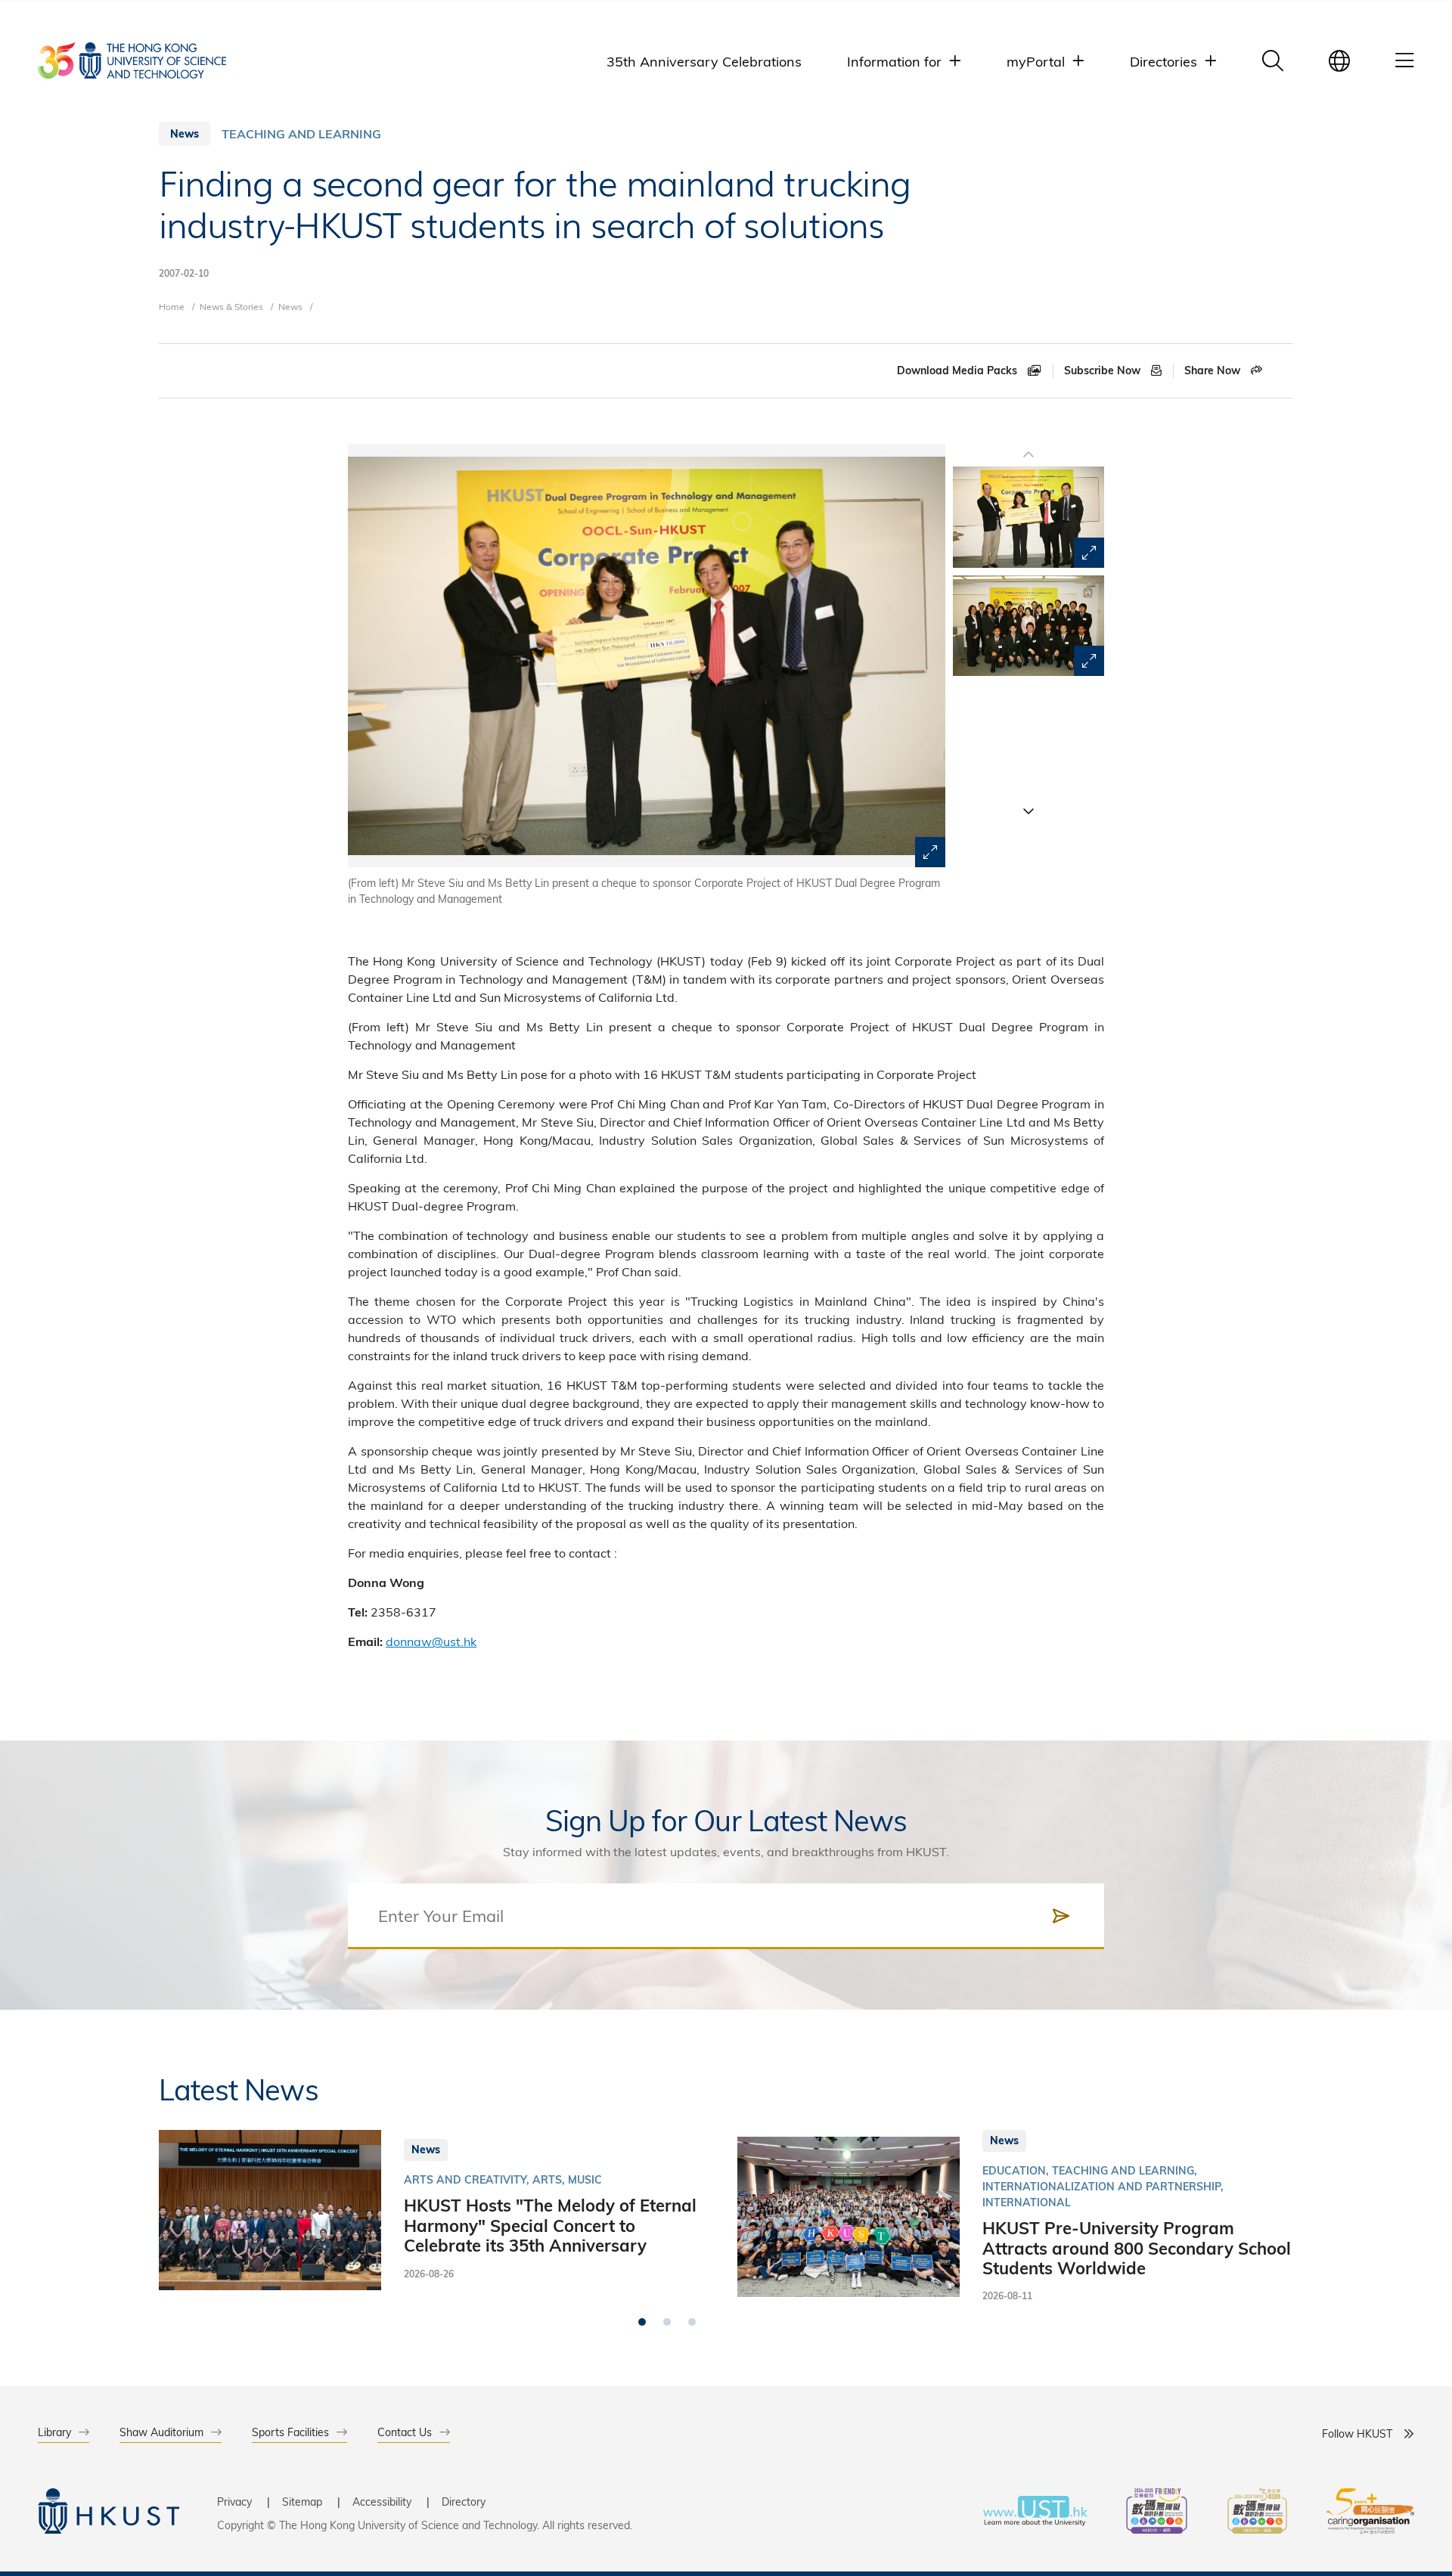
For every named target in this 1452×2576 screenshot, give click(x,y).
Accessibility (382, 2502)
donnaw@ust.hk (431, 1641)
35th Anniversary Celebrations (704, 61)
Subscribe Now (1104, 370)
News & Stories (231, 306)
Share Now (1214, 370)
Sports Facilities (290, 2432)
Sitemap (302, 2502)
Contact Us (405, 2432)
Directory (464, 2502)
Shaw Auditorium (161, 2432)
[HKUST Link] (132, 60)
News (290, 306)
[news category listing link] (301, 134)
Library (54, 2432)
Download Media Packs (959, 370)
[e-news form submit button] (1061, 1916)
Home (172, 306)
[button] (1028, 811)
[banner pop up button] (930, 852)
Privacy (234, 2502)
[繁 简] (1339, 60)
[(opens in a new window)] (1157, 2513)
